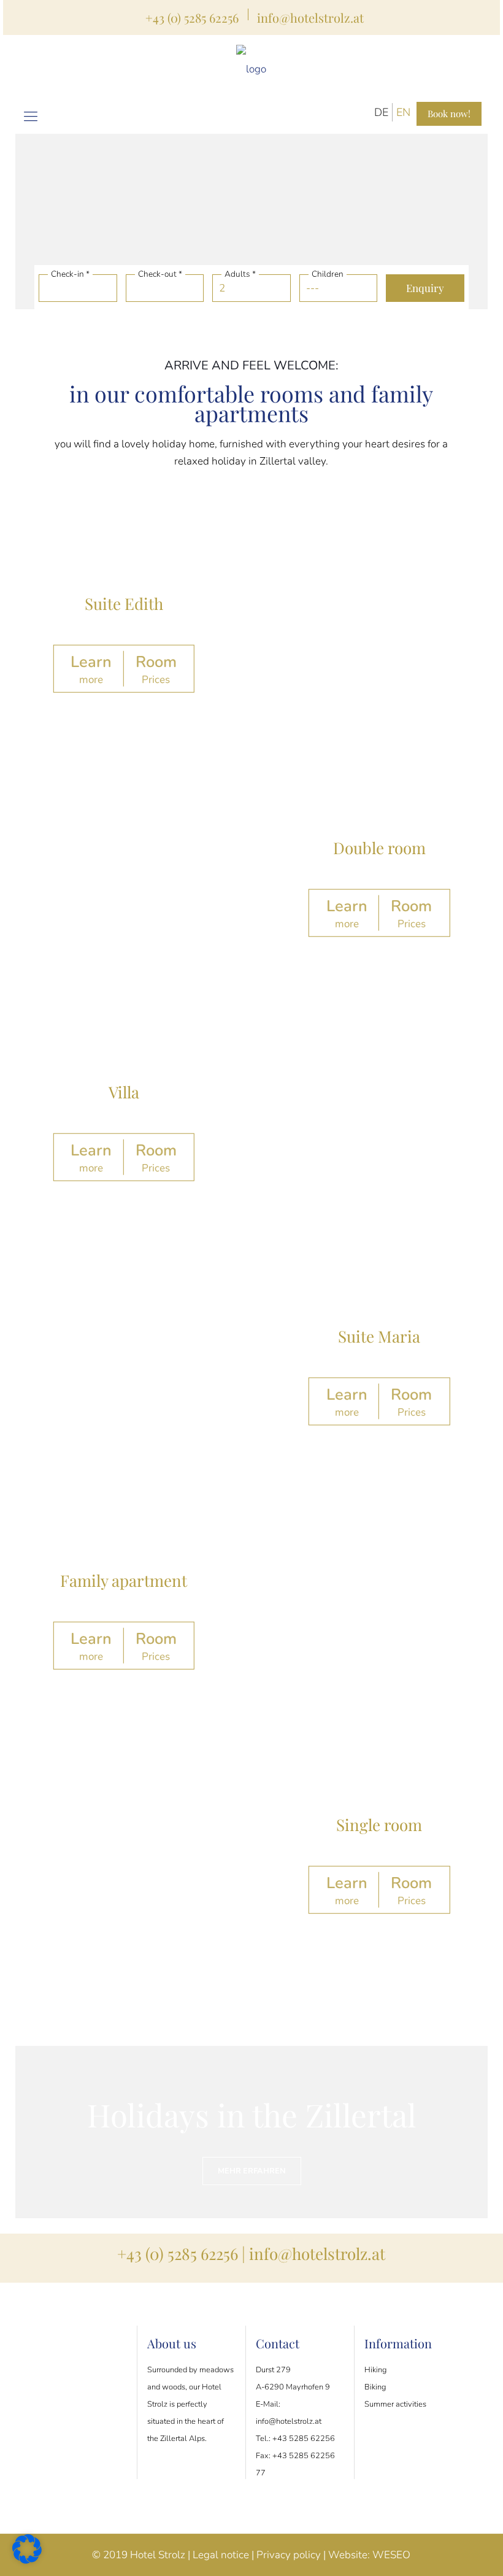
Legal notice (221, 2555)
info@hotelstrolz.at (310, 17)
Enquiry (425, 288)
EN (403, 112)
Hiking (375, 2370)
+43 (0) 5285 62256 (192, 17)
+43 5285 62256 (304, 2439)
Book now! (449, 114)
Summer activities (395, 2404)
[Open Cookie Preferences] (27, 2560)
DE (381, 112)
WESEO (391, 2555)
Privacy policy (289, 2555)
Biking (375, 2387)
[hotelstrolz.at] (251, 69)
